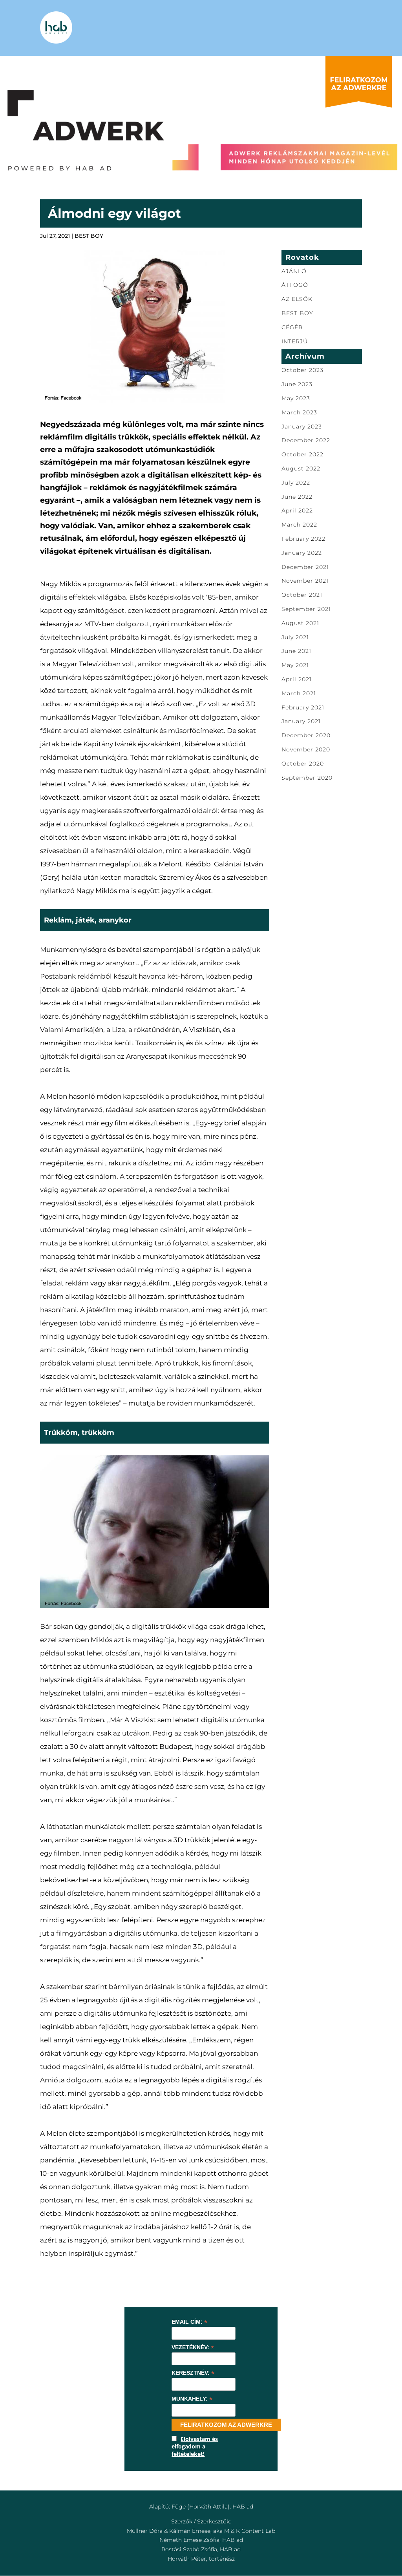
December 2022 (306, 440)
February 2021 (303, 707)
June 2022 (297, 497)
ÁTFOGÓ (295, 285)
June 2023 (297, 384)
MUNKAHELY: (192, 2399)
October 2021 (302, 595)
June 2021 (296, 651)
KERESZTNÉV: (193, 2373)
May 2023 (296, 398)
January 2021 (301, 721)
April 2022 (297, 510)
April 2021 (297, 679)
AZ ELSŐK (297, 299)
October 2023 (302, 370)
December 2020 (306, 735)
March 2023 (299, 412)
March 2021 (299, 693)
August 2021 (300, 623)
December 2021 (305, 567)
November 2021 (305, 581)
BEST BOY (89, 236)
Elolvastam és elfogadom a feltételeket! (195, 2446)
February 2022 (303, 539)
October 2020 (303, 764)
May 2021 (295, 665)
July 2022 (296, 483)
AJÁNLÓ (294, 271)
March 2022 (299, 525)
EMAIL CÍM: (189, 2322)
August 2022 (301, 469)
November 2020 (306, 749)
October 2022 (302, 454)
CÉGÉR (292, 327)
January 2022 (302, 553)
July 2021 (295, 637)
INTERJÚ (295, 341)
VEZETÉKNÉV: (193, 2347)
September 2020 (307, 778)
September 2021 (306, 609)
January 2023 (302, 427)
